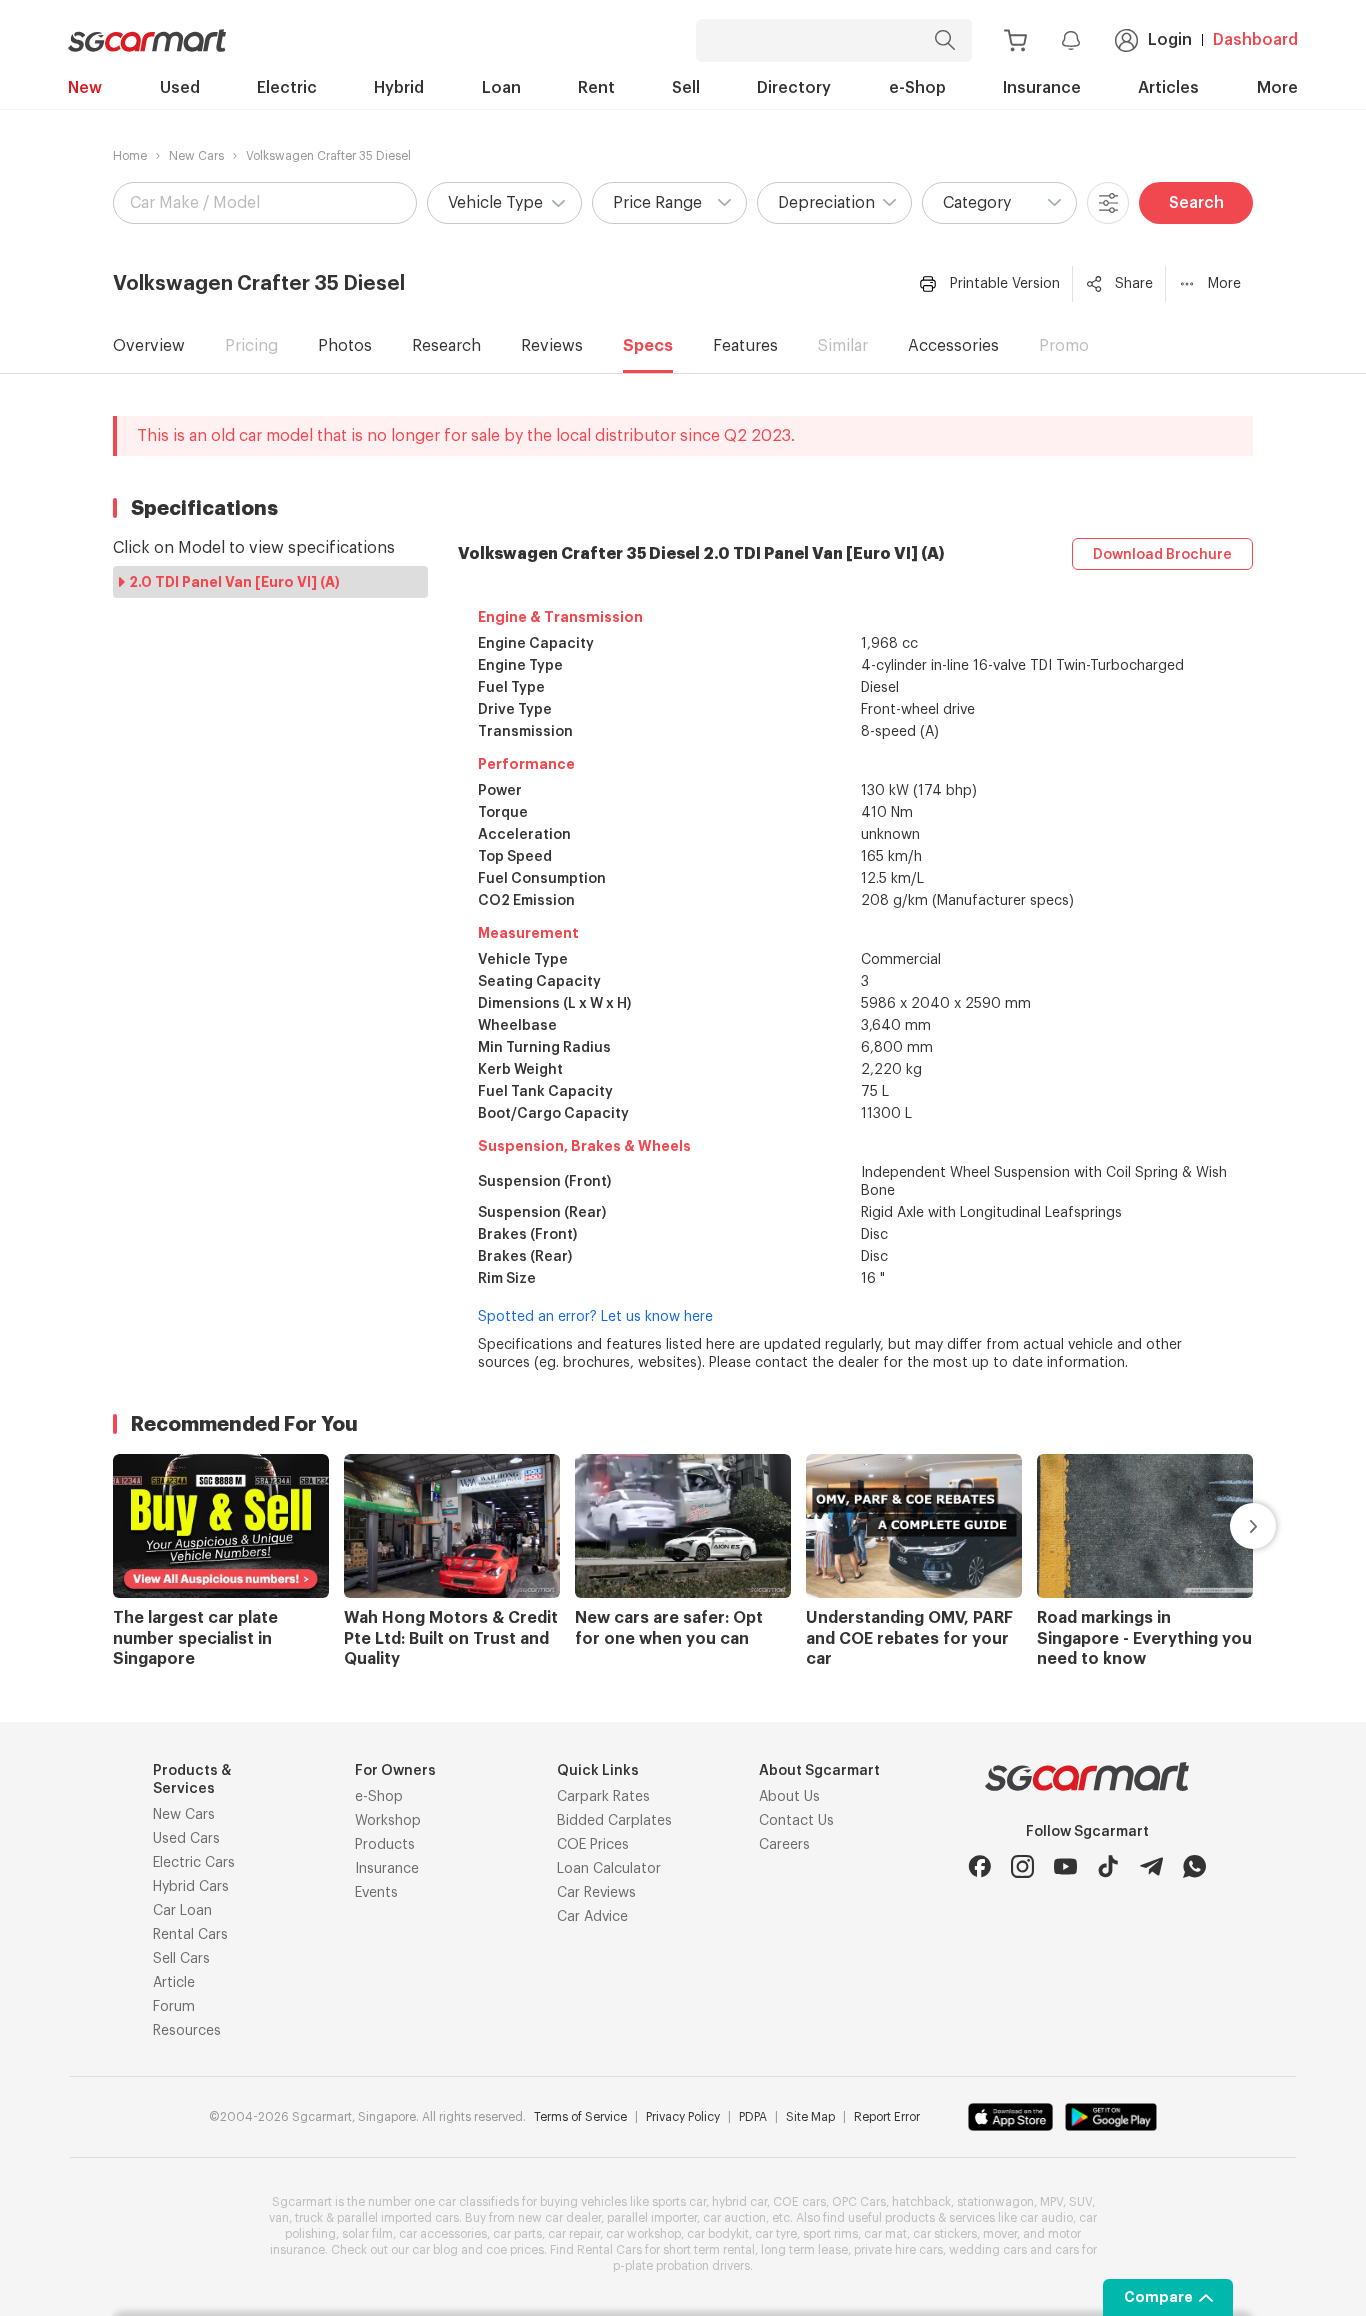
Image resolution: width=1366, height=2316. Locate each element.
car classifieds (478, 2202)
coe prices (515, 2250)
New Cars (196, 156)
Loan (501, 88)
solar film (367, 2234)
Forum (174, 2007)
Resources (187, 2031)
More (1277, 88)
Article (174, 1983)
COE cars (799, 2202)
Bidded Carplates (614, 1821)
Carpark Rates (603, 1797)
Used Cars (186, 1839)
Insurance (1042, 88)
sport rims (830, 2234)
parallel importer (652, 2218)
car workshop (643, 2234)
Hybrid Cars (191, 1887)
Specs (648, 346)
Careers (784, 1845)
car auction (734, 2218)
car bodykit (718, 2234)
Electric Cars (194, 1863)
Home (130, 156)
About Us (789, 1797)
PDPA (753, 2117)
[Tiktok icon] (1108, 1866)
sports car (679, 2202)
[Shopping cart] (1015, 40)
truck (309, 2218)
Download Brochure (1162, 555)
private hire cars (898, 2250)
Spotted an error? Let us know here (595, 1317)
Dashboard (1255, 40)
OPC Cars (859, 2202)
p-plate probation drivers (681, 2266)
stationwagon (995, 2202)
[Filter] (1108, 203)
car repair (574, 2234)
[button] (504, 203)
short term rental (709, 2250)
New (85, 88)
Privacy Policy (683, 2117)
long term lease (804, 2250)
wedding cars (988, 2250)
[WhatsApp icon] (1194, 1866)
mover (1000, 2234)
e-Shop (917, 88)
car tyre (776, 2234)
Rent (596, 88)
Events (376, 1893)
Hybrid (399, 88)
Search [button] (1196, 203)
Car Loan (182, 1911)
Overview (149, 346)
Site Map (810, 2117)
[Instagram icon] (1022, 1866)
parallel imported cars (398, 2218)
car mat (885, 2234)
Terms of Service (580, 2117)
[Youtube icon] (1065, 1866)
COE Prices (593, 1845)
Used (180, 88)
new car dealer (559, 2218)
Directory (794, 88)
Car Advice (592, 1917)
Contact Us (796, 1821)
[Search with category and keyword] (945, 40)
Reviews (552, 346)
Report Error (887, 2117)
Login (1170, 40)
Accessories (953, 346)
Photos (345, 346)
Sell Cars (181, 1959)
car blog (435, 2250)
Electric (287, 88)
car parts (517, 2234)
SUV (1080, 2202)
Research (446, 346)
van (279, 2218)
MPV (1051, 2202)
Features (745, 346)
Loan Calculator (609, 1869)
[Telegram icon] (1151, 1866)
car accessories (443, 2234)
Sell (686, 88)
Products (385, 1845)
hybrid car (739, 2202)
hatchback (921, 2202)
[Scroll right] (1230, 1526)
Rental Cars (190, 1935)
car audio (1046, 2218)
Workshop (388, 1821)
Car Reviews (596, 1893)
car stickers (945, 2234)
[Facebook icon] (979, 1866)
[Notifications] (1071, 40)
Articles (1168, 88)
